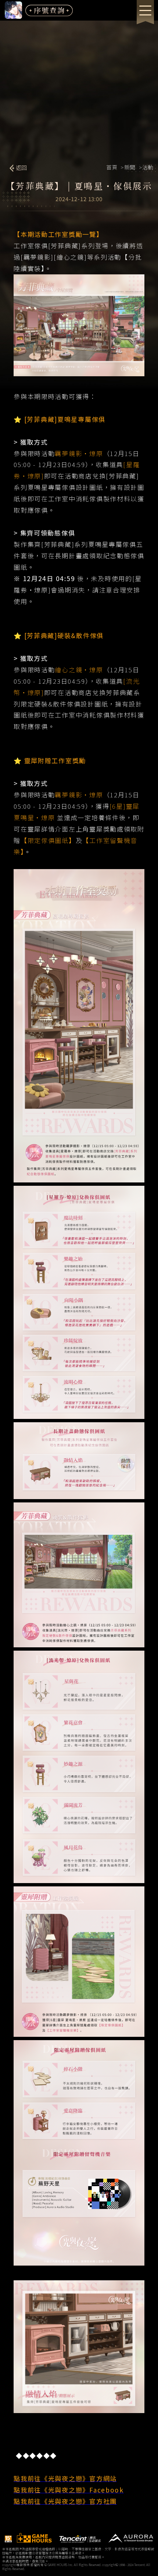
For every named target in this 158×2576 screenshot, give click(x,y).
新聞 (130, 167)
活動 (147, 167)
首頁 (112, 167)
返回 (21, 168)
